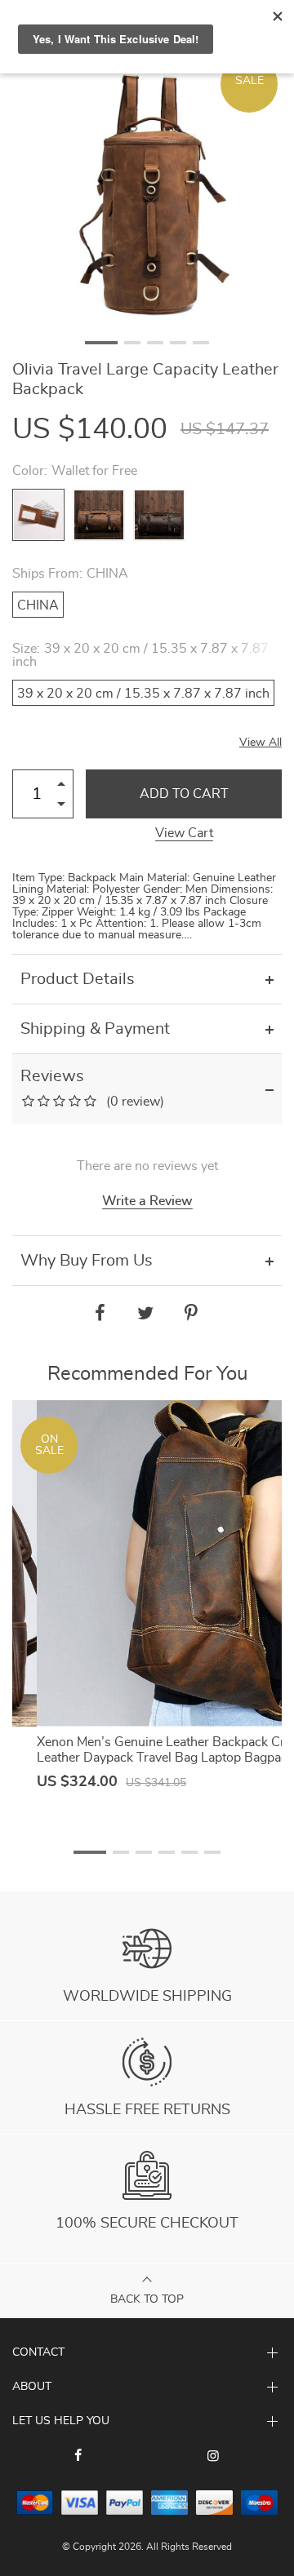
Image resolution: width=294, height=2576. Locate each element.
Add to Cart (184, 794)
